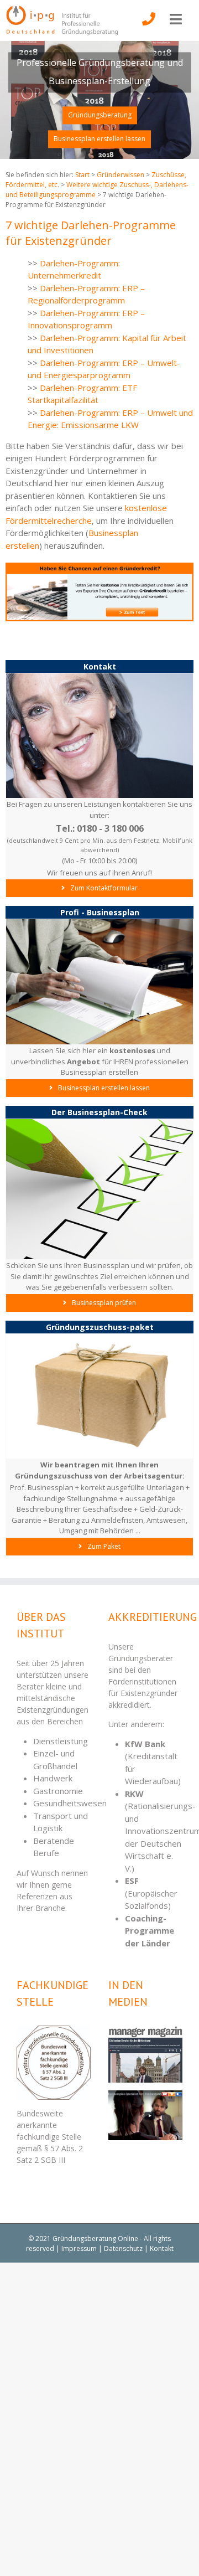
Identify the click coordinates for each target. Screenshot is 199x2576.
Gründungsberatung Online (95, 2238)
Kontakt (162, 2248)
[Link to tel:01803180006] (149, 27)
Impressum (79, 2248)
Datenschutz (123, 2248)
